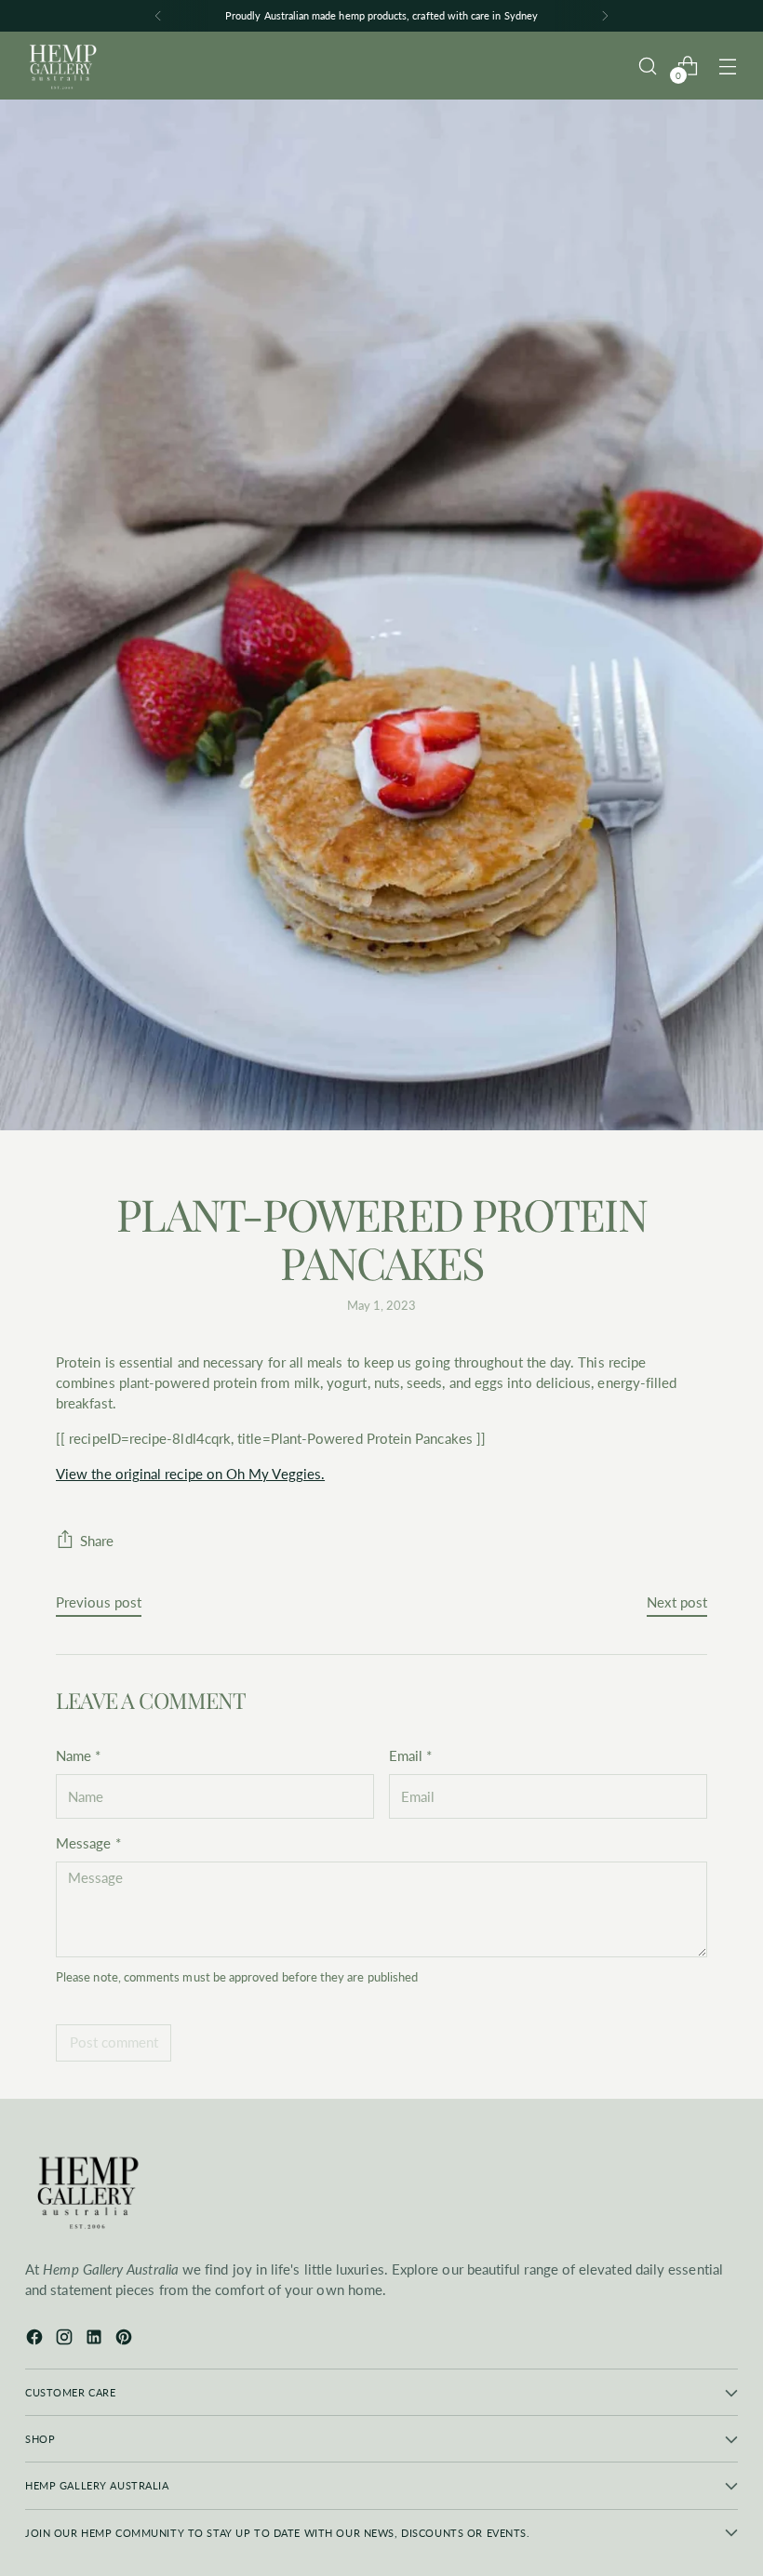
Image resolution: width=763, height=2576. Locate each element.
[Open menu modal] (728, 66)
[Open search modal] (648, 66)
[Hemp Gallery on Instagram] (66, 2340)
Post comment (114, 2042)
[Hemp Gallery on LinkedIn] (96, 2340)
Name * (78, 1756)
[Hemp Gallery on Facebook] (36, 2340)
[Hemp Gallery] (62, 66)
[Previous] (158, 16)
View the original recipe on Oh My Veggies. (190, 1474)
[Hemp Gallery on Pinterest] (126, 2340)
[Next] (605, 16)
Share (97, 1541)
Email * (411, 1756)
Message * (88, 1843)
